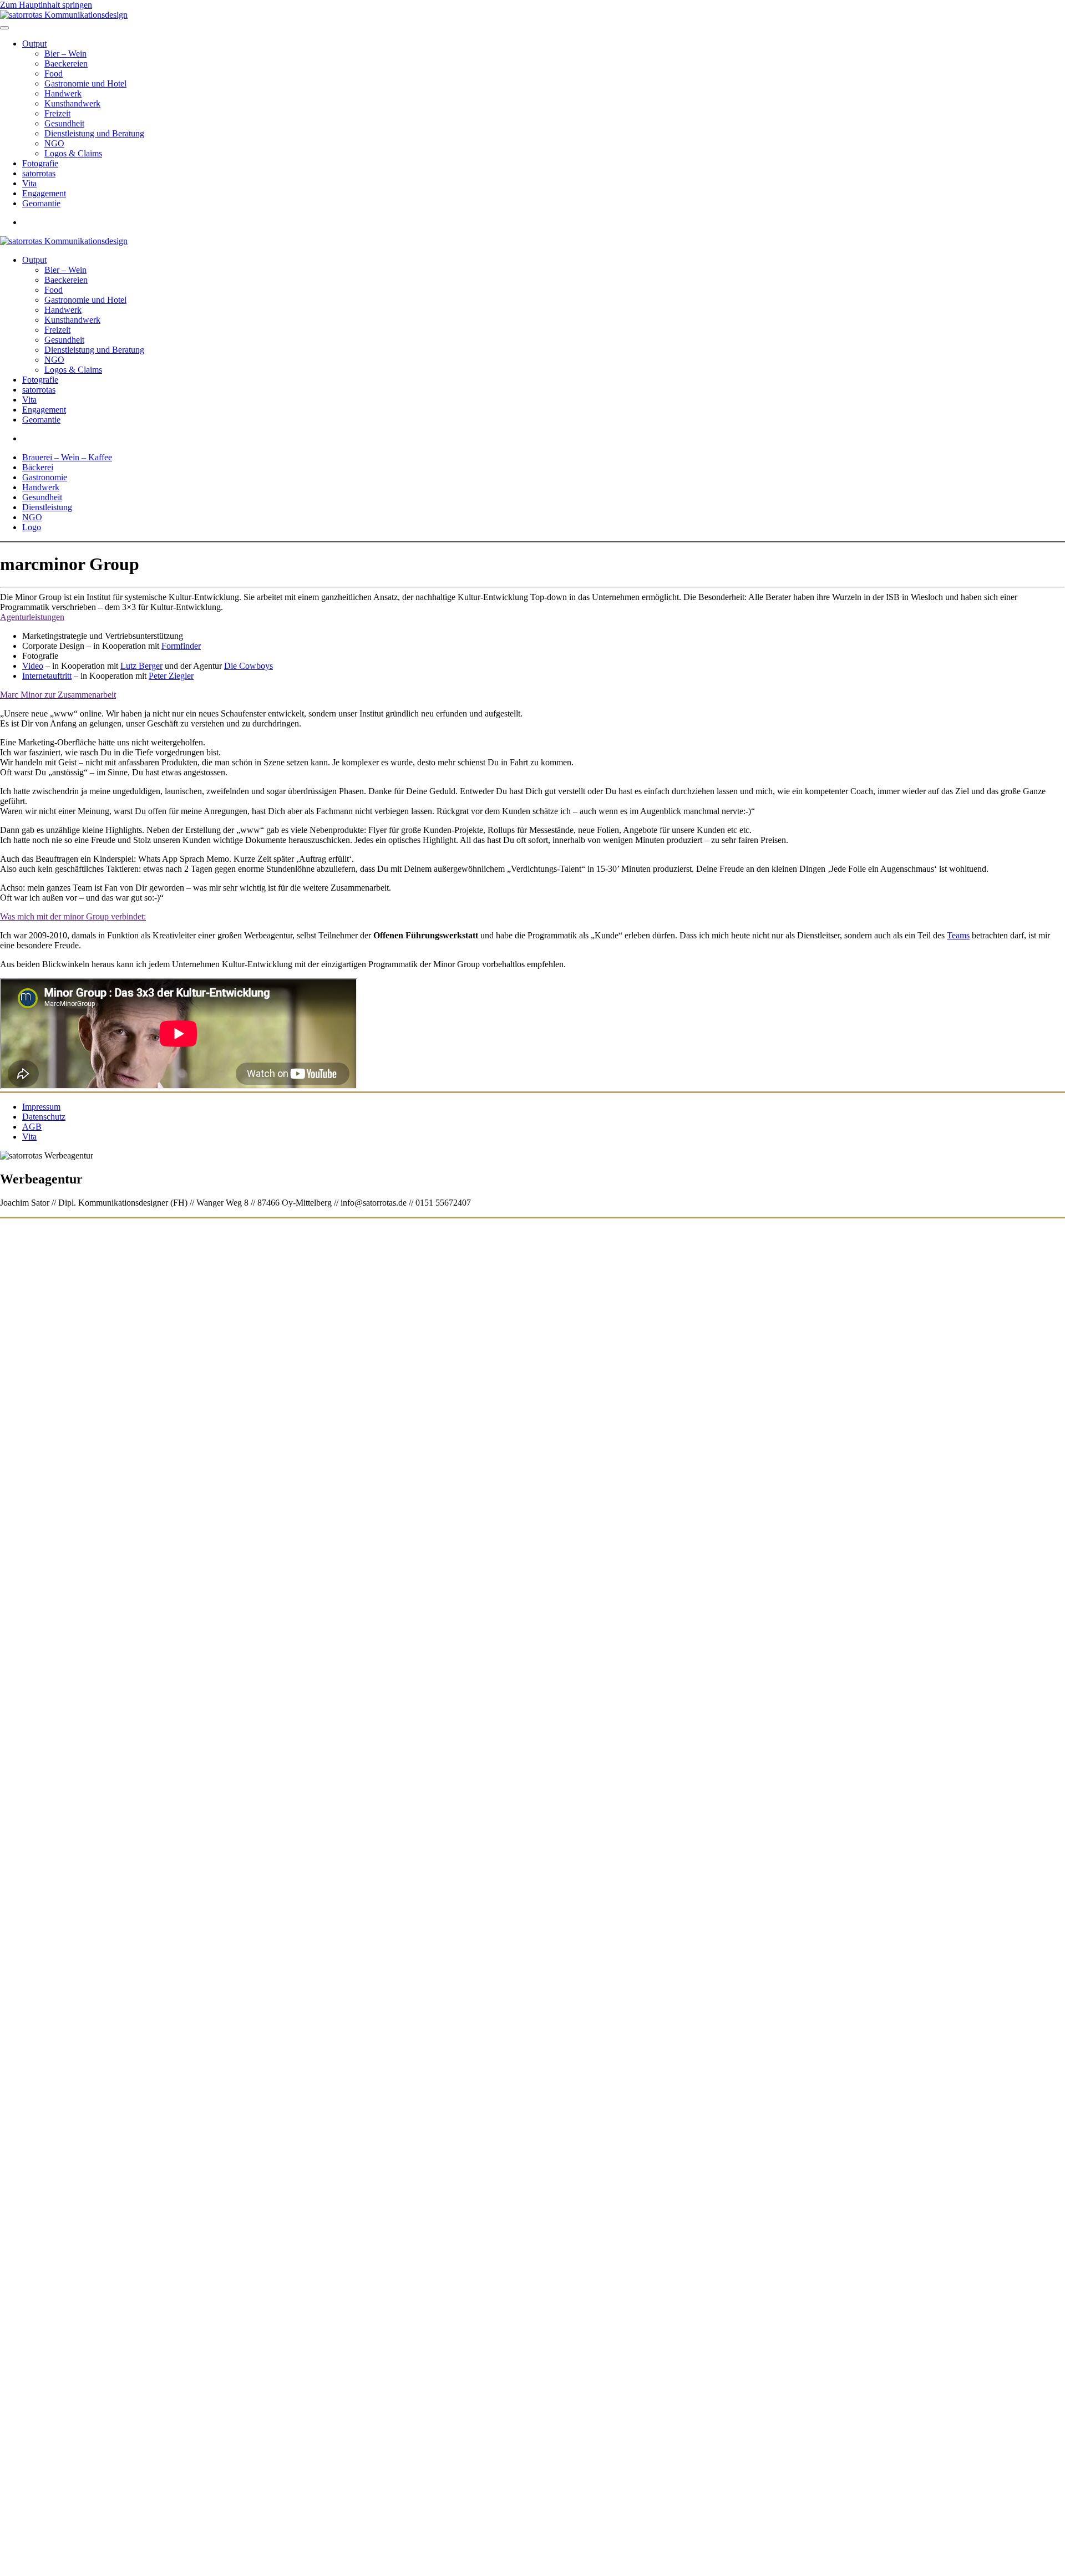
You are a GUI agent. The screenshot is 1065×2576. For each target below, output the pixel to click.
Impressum (41, 1107)
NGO (54, 143)
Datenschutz (44, 1117)
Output (34, 44)
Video (33, 666)
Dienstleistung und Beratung (94, 133)
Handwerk (63, 93)
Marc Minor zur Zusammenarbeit (58, 695)
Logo (32, 527)
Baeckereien (66, 63)
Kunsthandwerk (72, 103)
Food (54, 73)
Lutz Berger (141, 666)
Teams (958, 935)
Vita (29, 183)
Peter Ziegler (171, 676)
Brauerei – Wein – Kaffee (67, 457)
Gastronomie (45, 477)
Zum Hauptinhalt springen (46, 5)
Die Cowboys (248, 666)
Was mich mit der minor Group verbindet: (73, 916)
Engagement (44, 193)
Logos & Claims (73, 153)
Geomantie (41, 203)
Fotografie (40, 163)
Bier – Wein (65, 54)
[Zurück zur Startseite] (64, 15)
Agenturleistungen (32, 617)
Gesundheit (64, 123)
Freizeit (57, 113)
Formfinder (181, 646)
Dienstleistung (47, 507)
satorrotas (39, 173)
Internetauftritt (47, 676)
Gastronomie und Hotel (85, 83)
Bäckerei (38, 467)
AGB (32, 1127)
